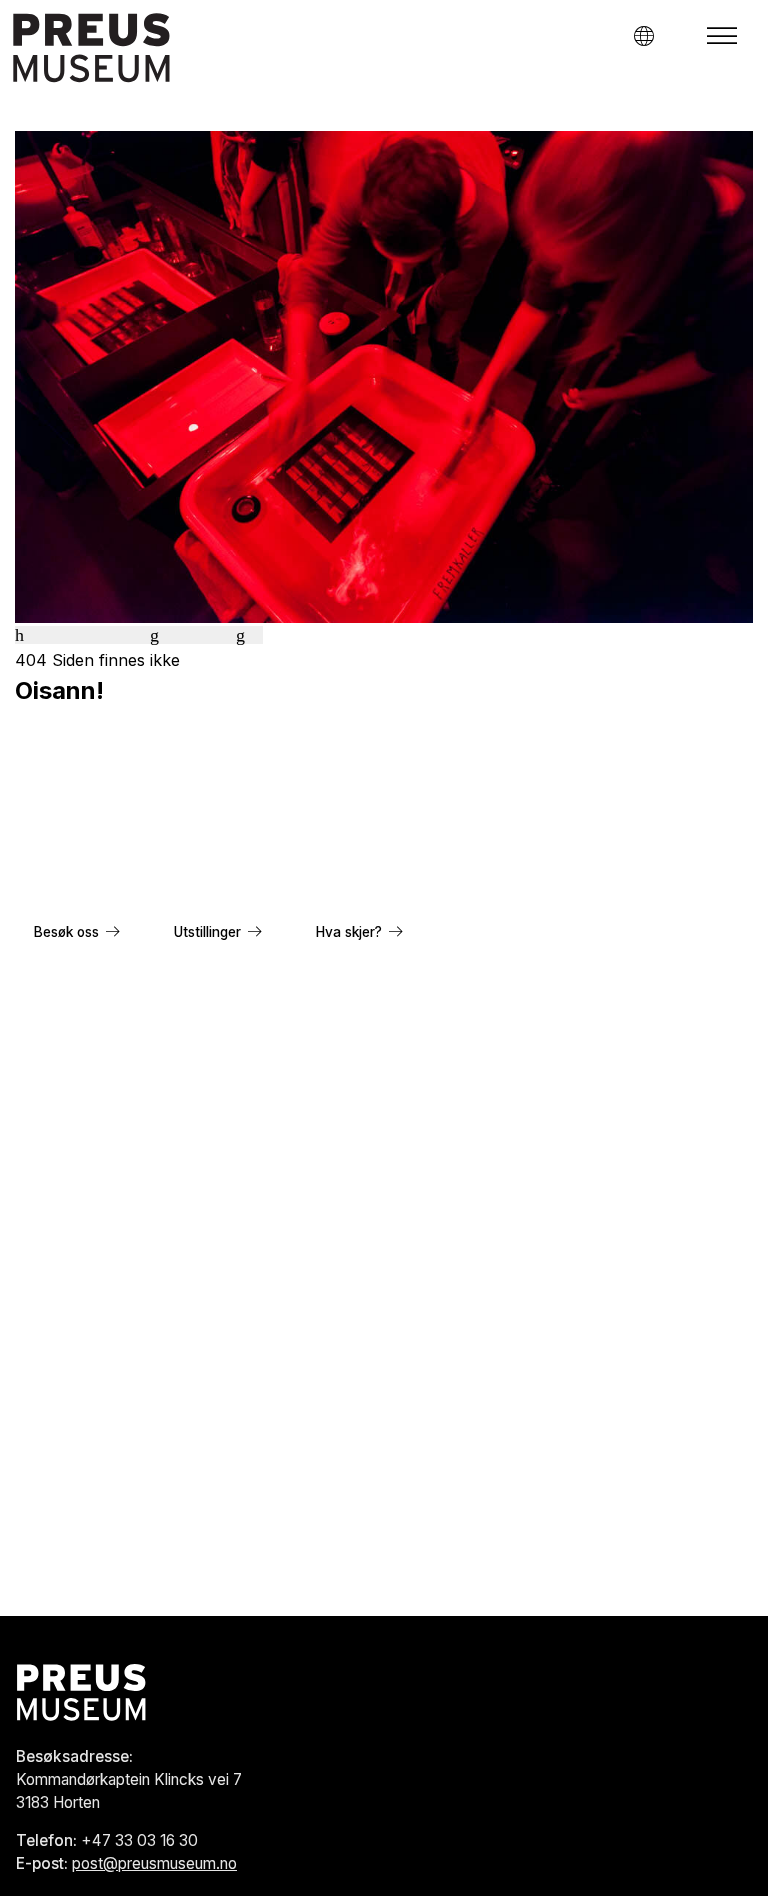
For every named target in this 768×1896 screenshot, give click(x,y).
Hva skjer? (349, 932)
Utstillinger (207, 932)
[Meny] (722, 36)
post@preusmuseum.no (154, 1863)
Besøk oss (66, 932)
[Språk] (643, 35)
